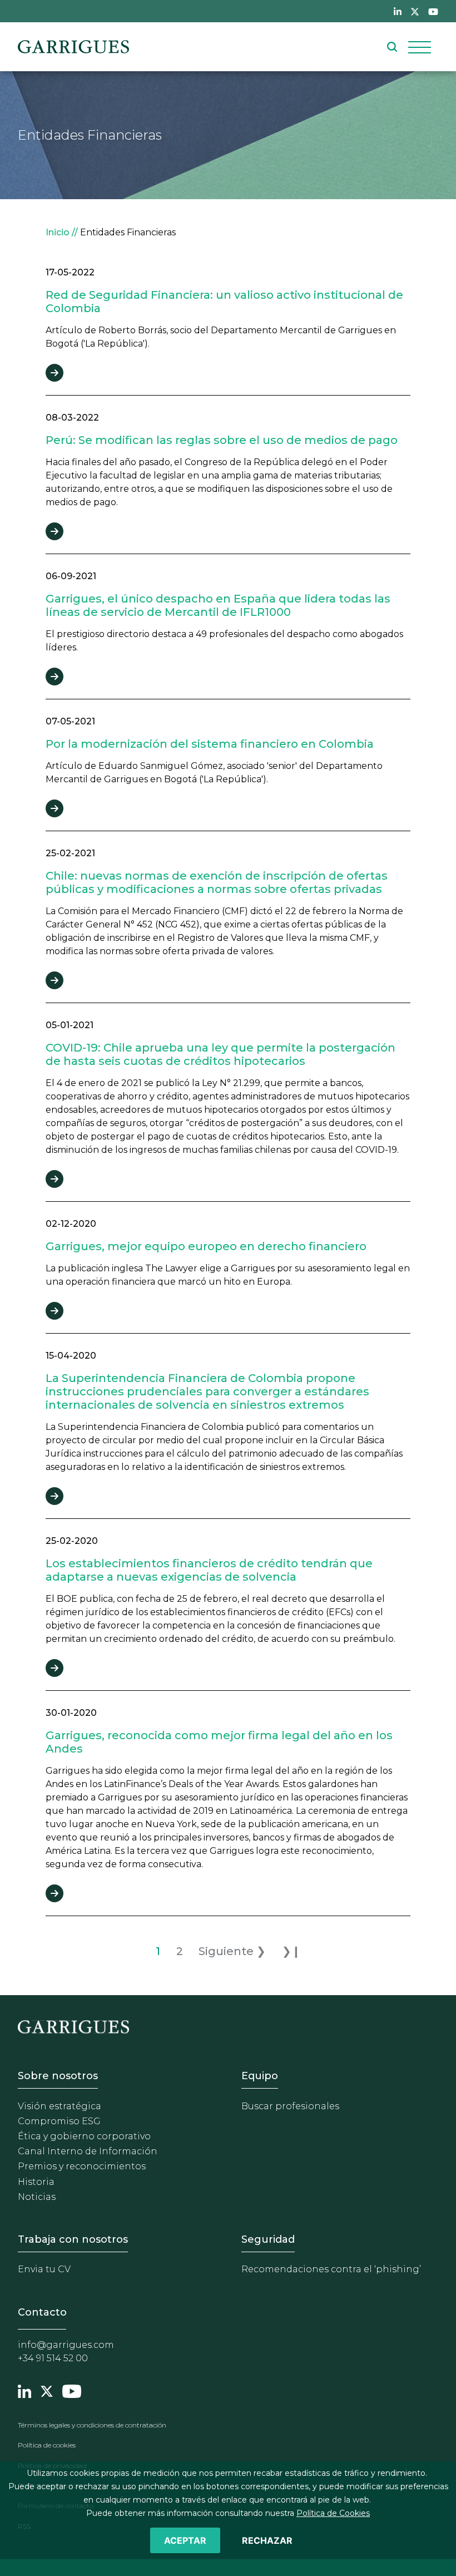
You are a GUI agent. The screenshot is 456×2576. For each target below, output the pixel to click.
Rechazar (267, 2540)
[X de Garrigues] (415, 11)
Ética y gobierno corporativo (84, 2136)
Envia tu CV (44, 2269)
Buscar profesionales (290, 2106)
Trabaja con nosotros (73, 2239)
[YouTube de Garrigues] (433, 11)
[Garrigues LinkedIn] (24, 2390)
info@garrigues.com (66, 2345)
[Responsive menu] (420, 47)
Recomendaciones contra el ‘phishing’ (331, 2269)
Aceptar (185, 2540)
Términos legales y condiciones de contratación (92, 2425)
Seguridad (268, 2239)
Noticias (37, 2197)
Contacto (42, 2312)
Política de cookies (47, 2445)
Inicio (58, 232)
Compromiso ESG (59, 2121)
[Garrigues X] (47, 2390)
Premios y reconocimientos (82, 2166)
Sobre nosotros (58, 2076)
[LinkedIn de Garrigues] (398, 11)
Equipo (260, 2076)
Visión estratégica (60, 2106)
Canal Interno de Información (88, 2151)
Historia (36, 2182)
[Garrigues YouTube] (72, 2390)
